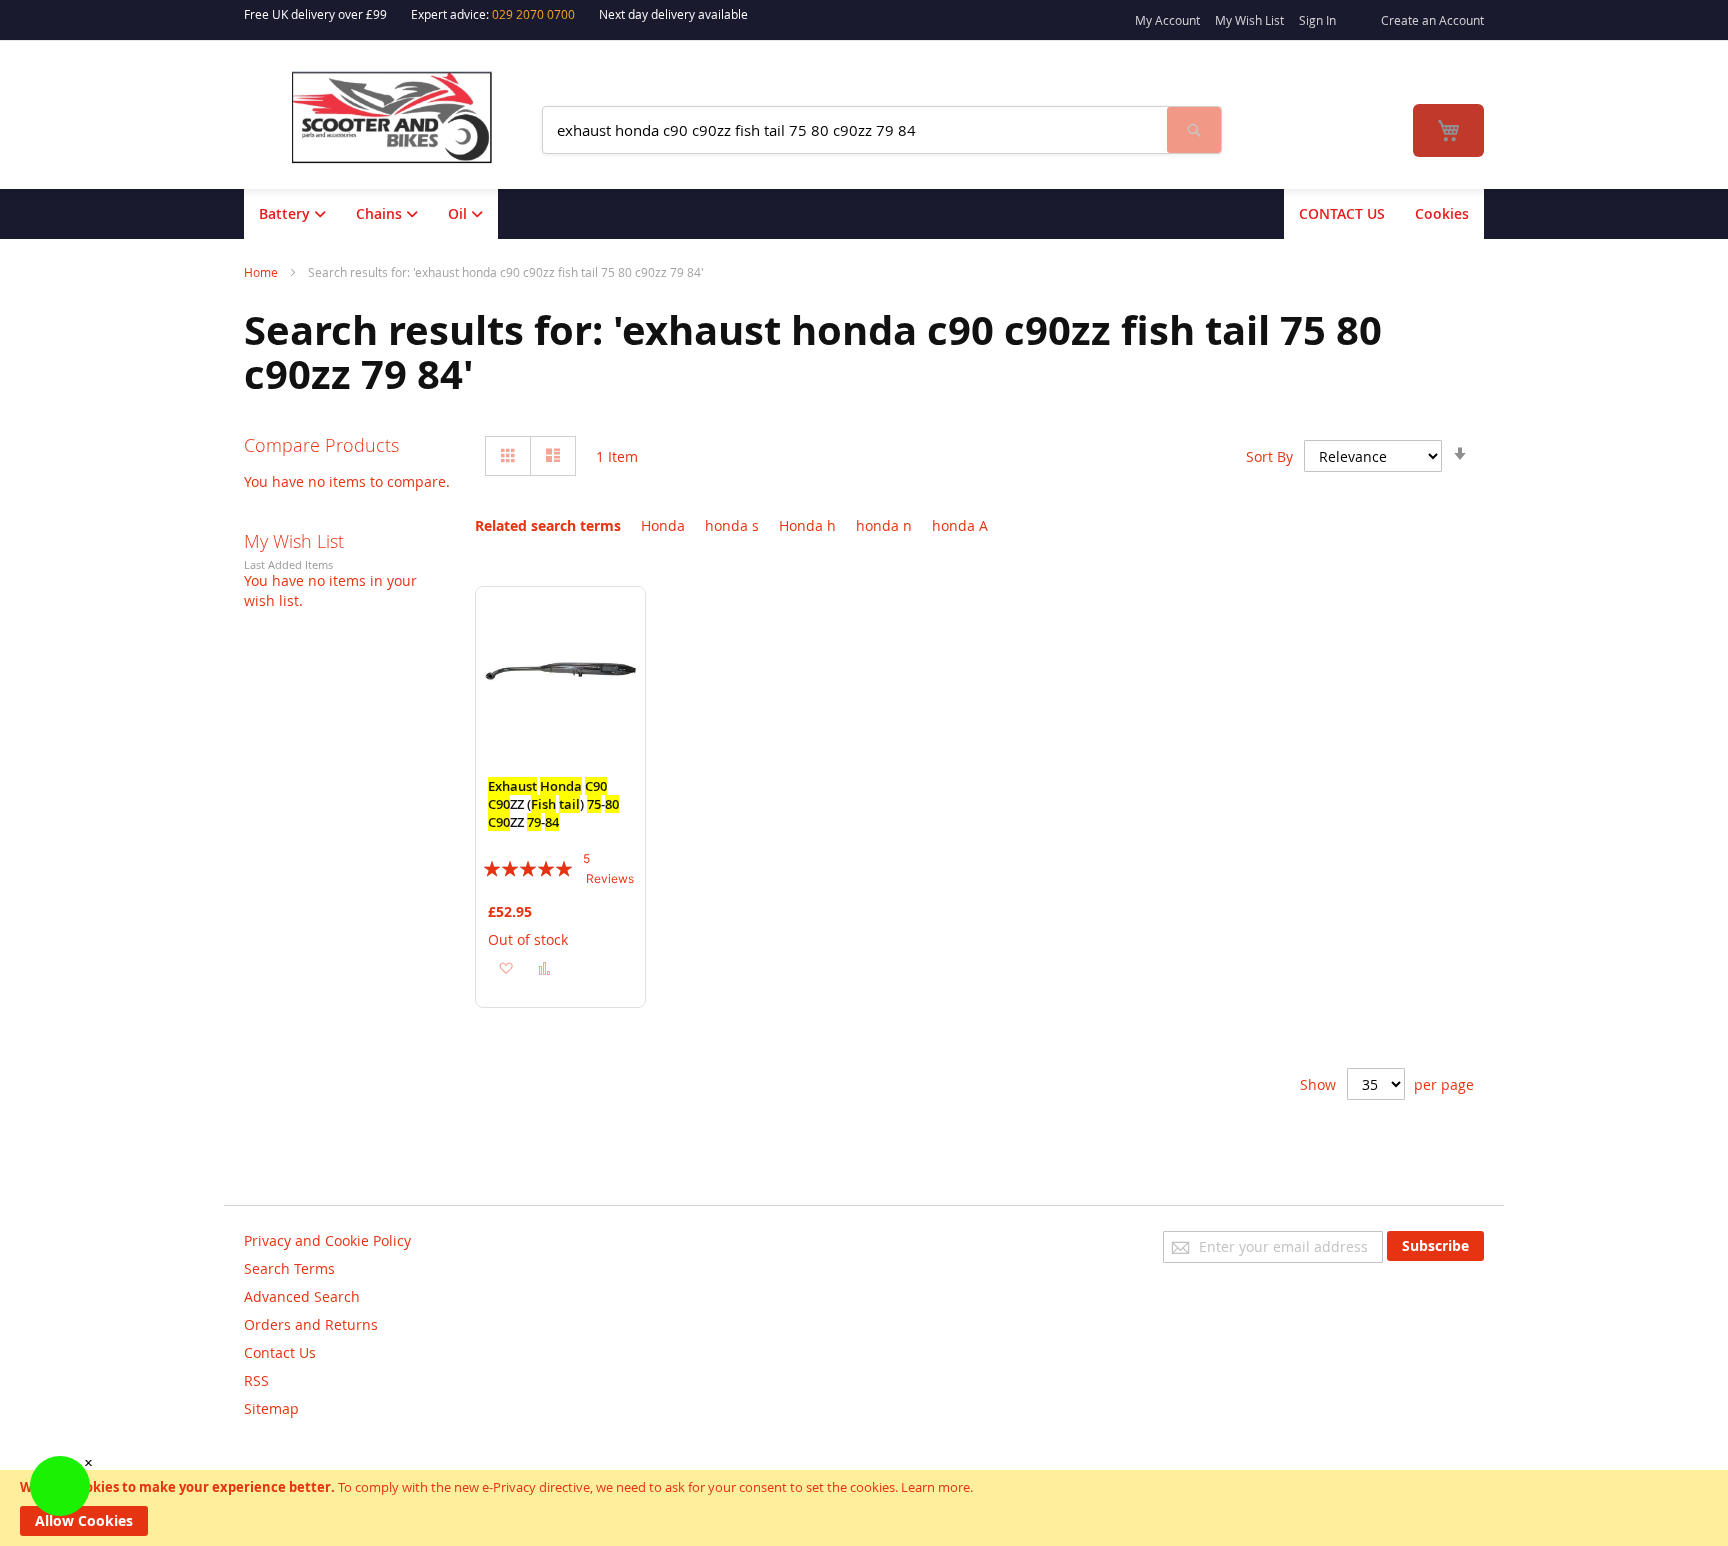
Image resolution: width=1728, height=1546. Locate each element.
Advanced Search (302, 1296)
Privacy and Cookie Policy (327, 1240)
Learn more (935, 1487)
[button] (505, 967)
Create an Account (1432, 20)
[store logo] (405, 117)
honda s (732, 525)
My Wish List (1249, 20)
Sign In (1317, 20)
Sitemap (271, 1408)
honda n (884, 525)
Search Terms (289, 1268)
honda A (960, 525)
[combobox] (855, 130)
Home (262, 272)
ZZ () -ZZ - (553, 804)
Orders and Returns (311, 1324)
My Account (1167, 20)
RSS (256, 1380)
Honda (663, 525)
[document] (864, 1508)
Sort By (1269, 456)
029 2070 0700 (533, 14)
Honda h (807, 525)
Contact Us (280, 1352)
